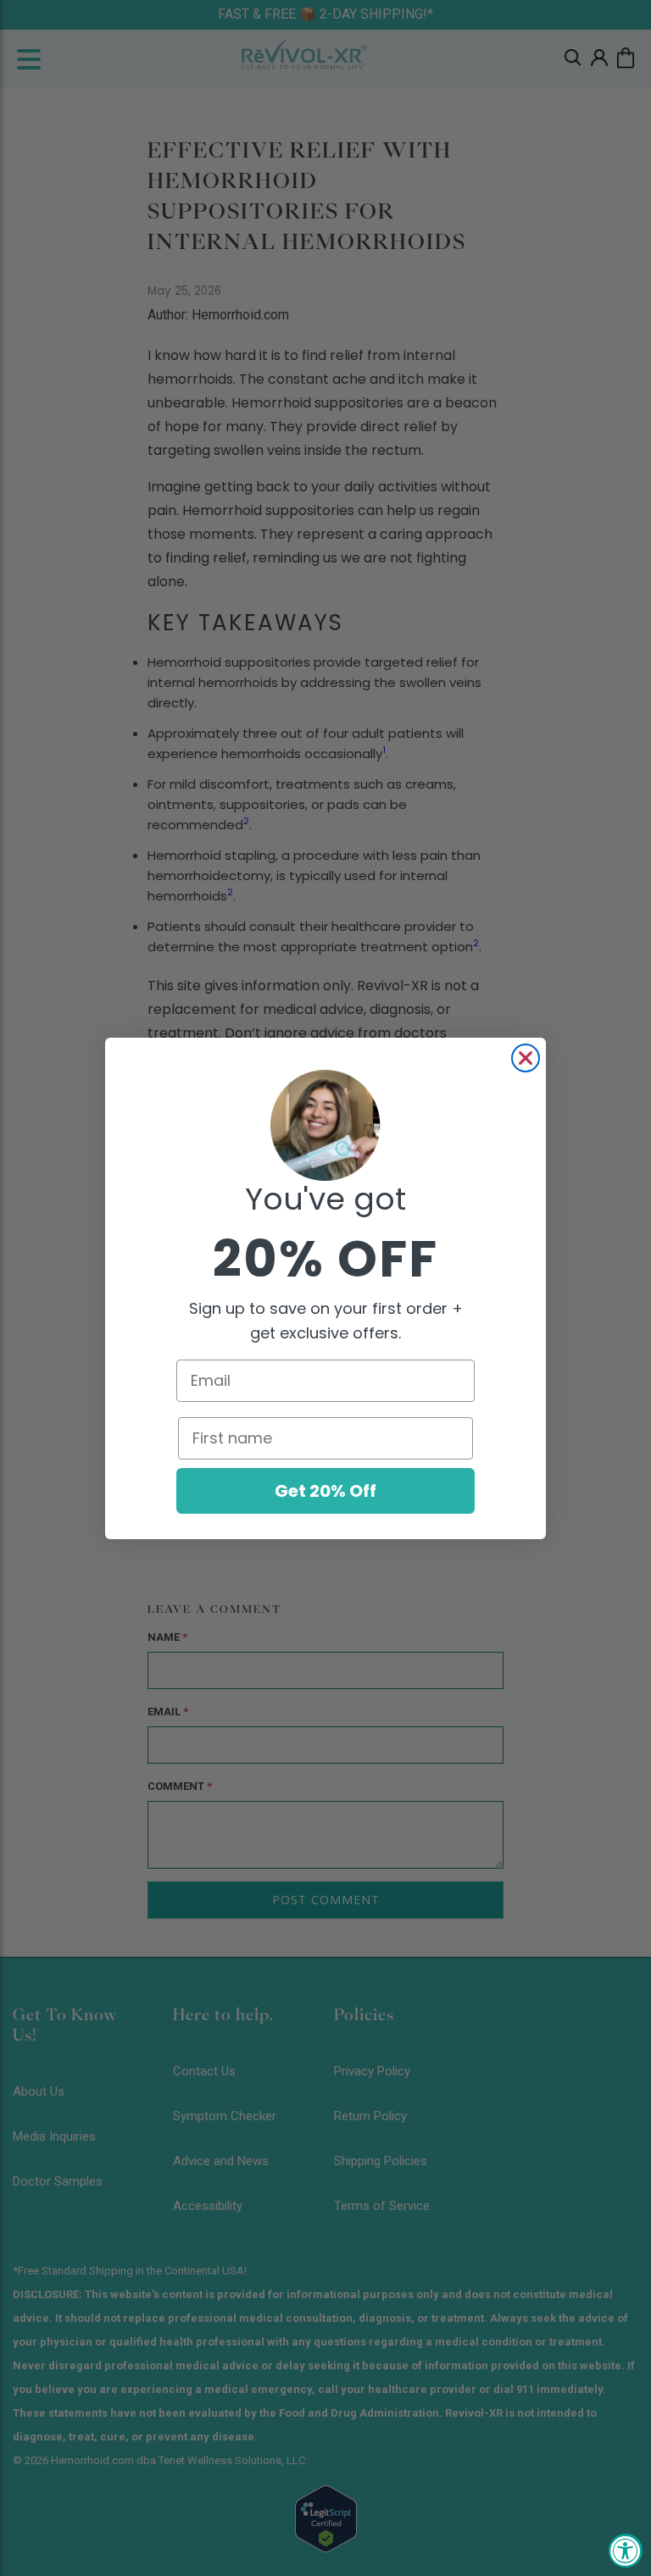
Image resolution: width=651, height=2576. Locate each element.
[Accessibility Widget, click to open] (626, 2551)
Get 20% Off (325, 1491)
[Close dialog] (526, 1058)
